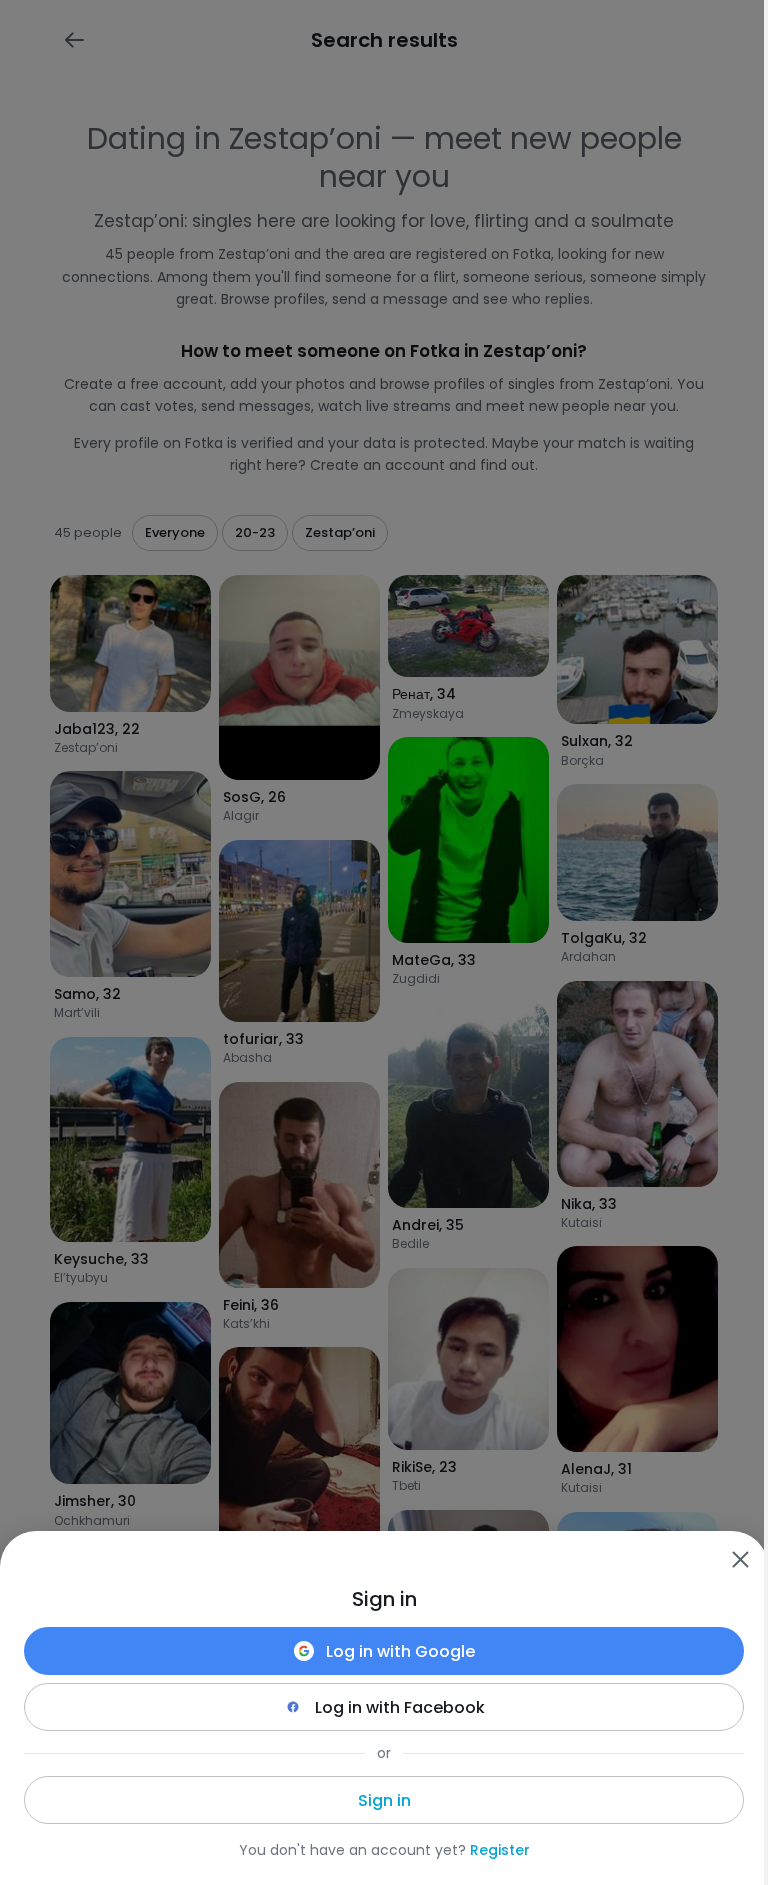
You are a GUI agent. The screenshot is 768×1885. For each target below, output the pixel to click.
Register (500, 1850)
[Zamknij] (740, 1559)
